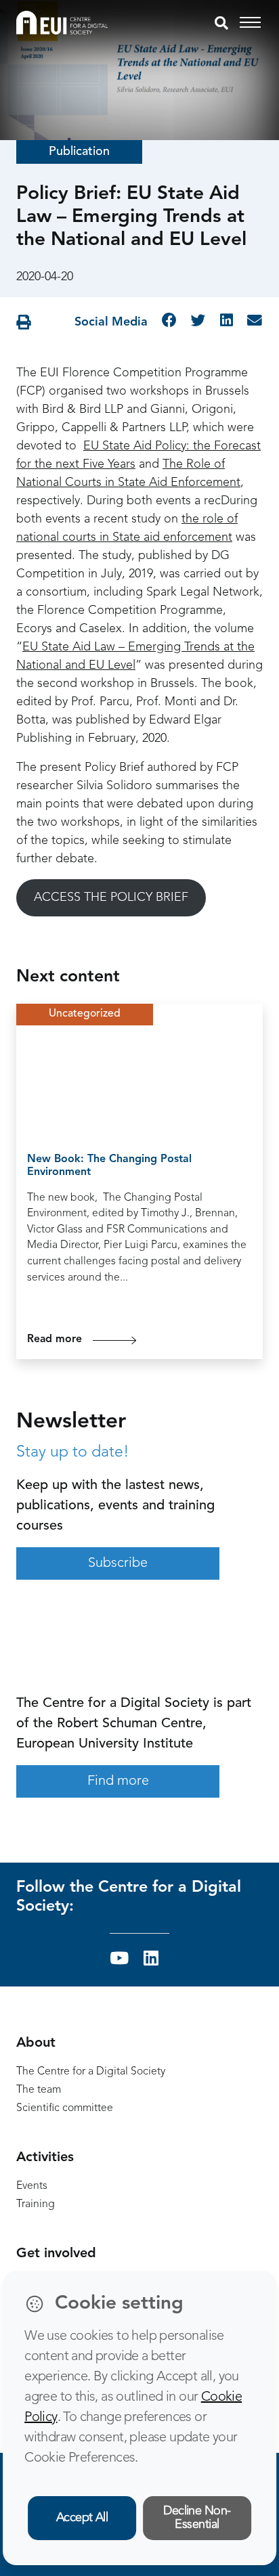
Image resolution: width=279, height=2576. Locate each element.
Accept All (82, 2518)
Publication (79, 152)
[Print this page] (24, 323)
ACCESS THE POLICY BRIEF (111, 897)
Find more (118, 1781)
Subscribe (118, 1563)
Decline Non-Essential (197, 2518)
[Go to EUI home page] (62, 22)
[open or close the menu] (252, 23)
